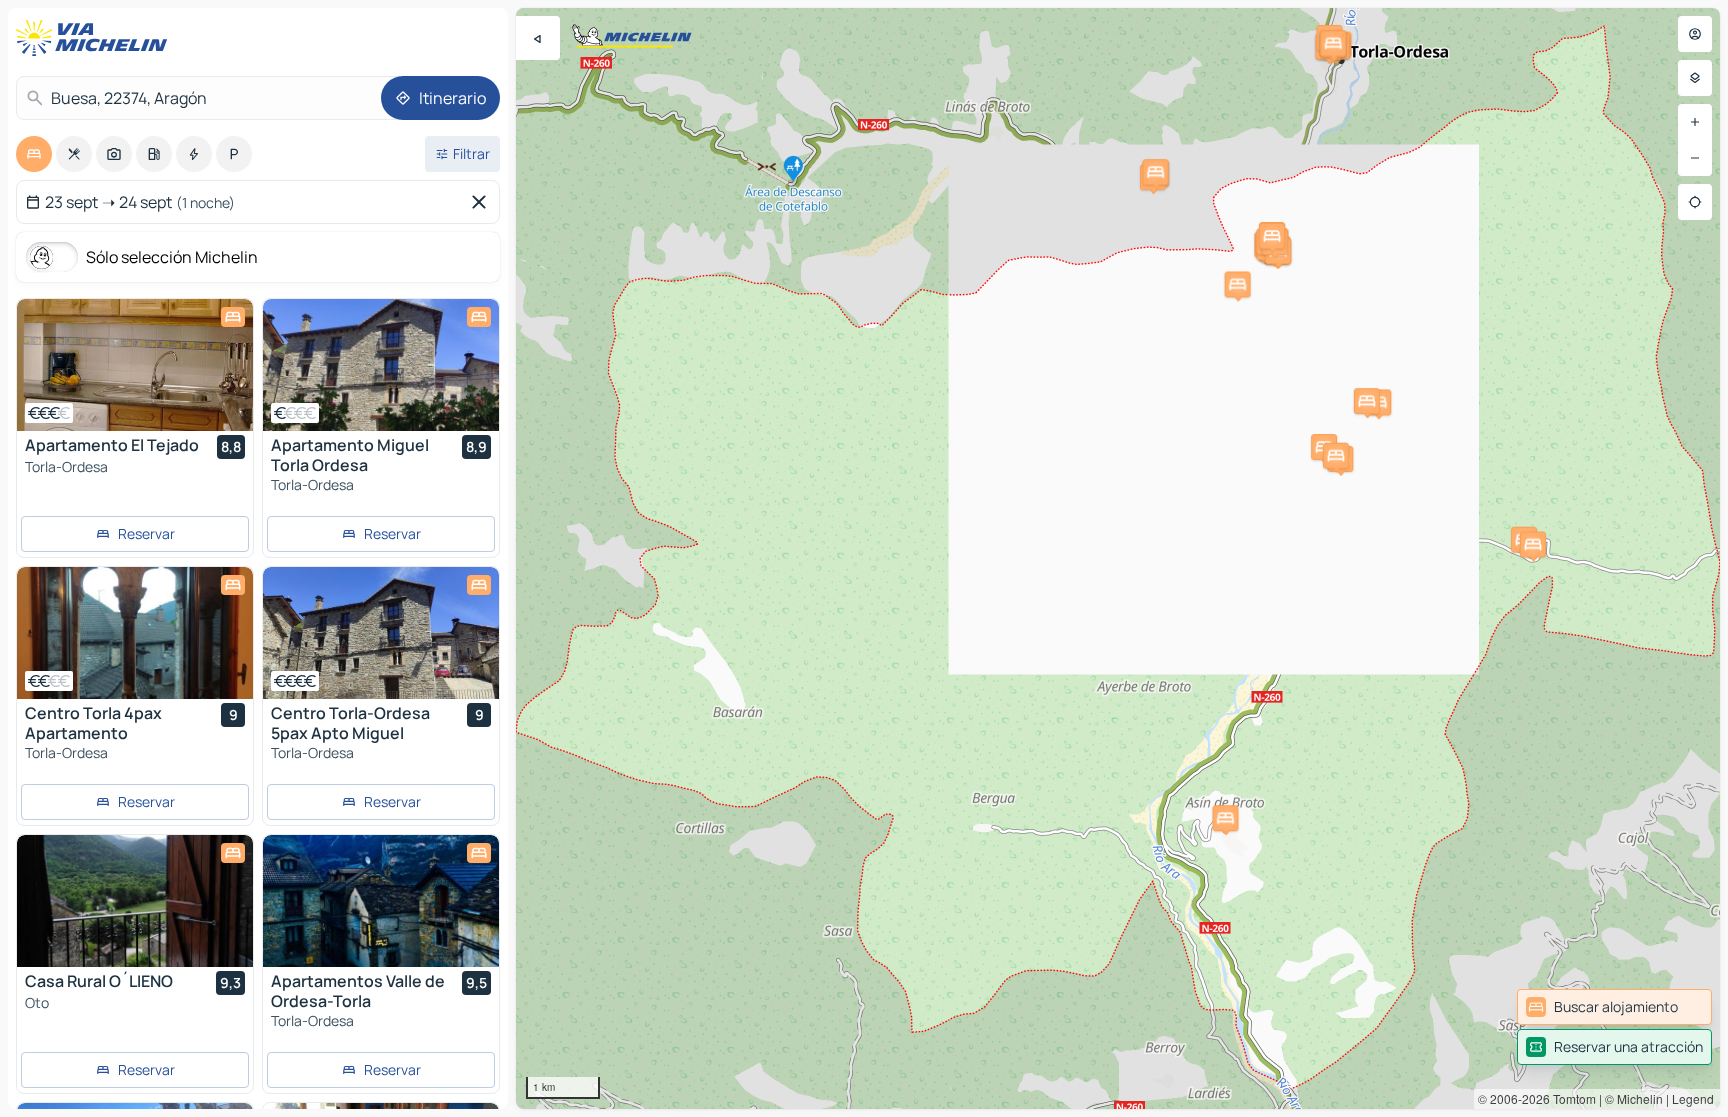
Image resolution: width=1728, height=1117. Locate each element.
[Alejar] (1695, 158)
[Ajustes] (1695, 78)
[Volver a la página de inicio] (96, 38)
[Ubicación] (1695, 202)
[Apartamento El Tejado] (135, 365)
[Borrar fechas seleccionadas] (483, 202)
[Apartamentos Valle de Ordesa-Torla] (381, 901)
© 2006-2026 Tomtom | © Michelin (1570, 1098)
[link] (1614, 1007)
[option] (34, 154)
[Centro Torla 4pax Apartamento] (135, 633)
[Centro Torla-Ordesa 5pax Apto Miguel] (381, 633)
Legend (1693, 1098)
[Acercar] (1695, 122)
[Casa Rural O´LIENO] (135, 901)
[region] (1118, 558)
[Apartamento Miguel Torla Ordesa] (381, 365)
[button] (1238, 284)
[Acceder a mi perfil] (1695, 34)
